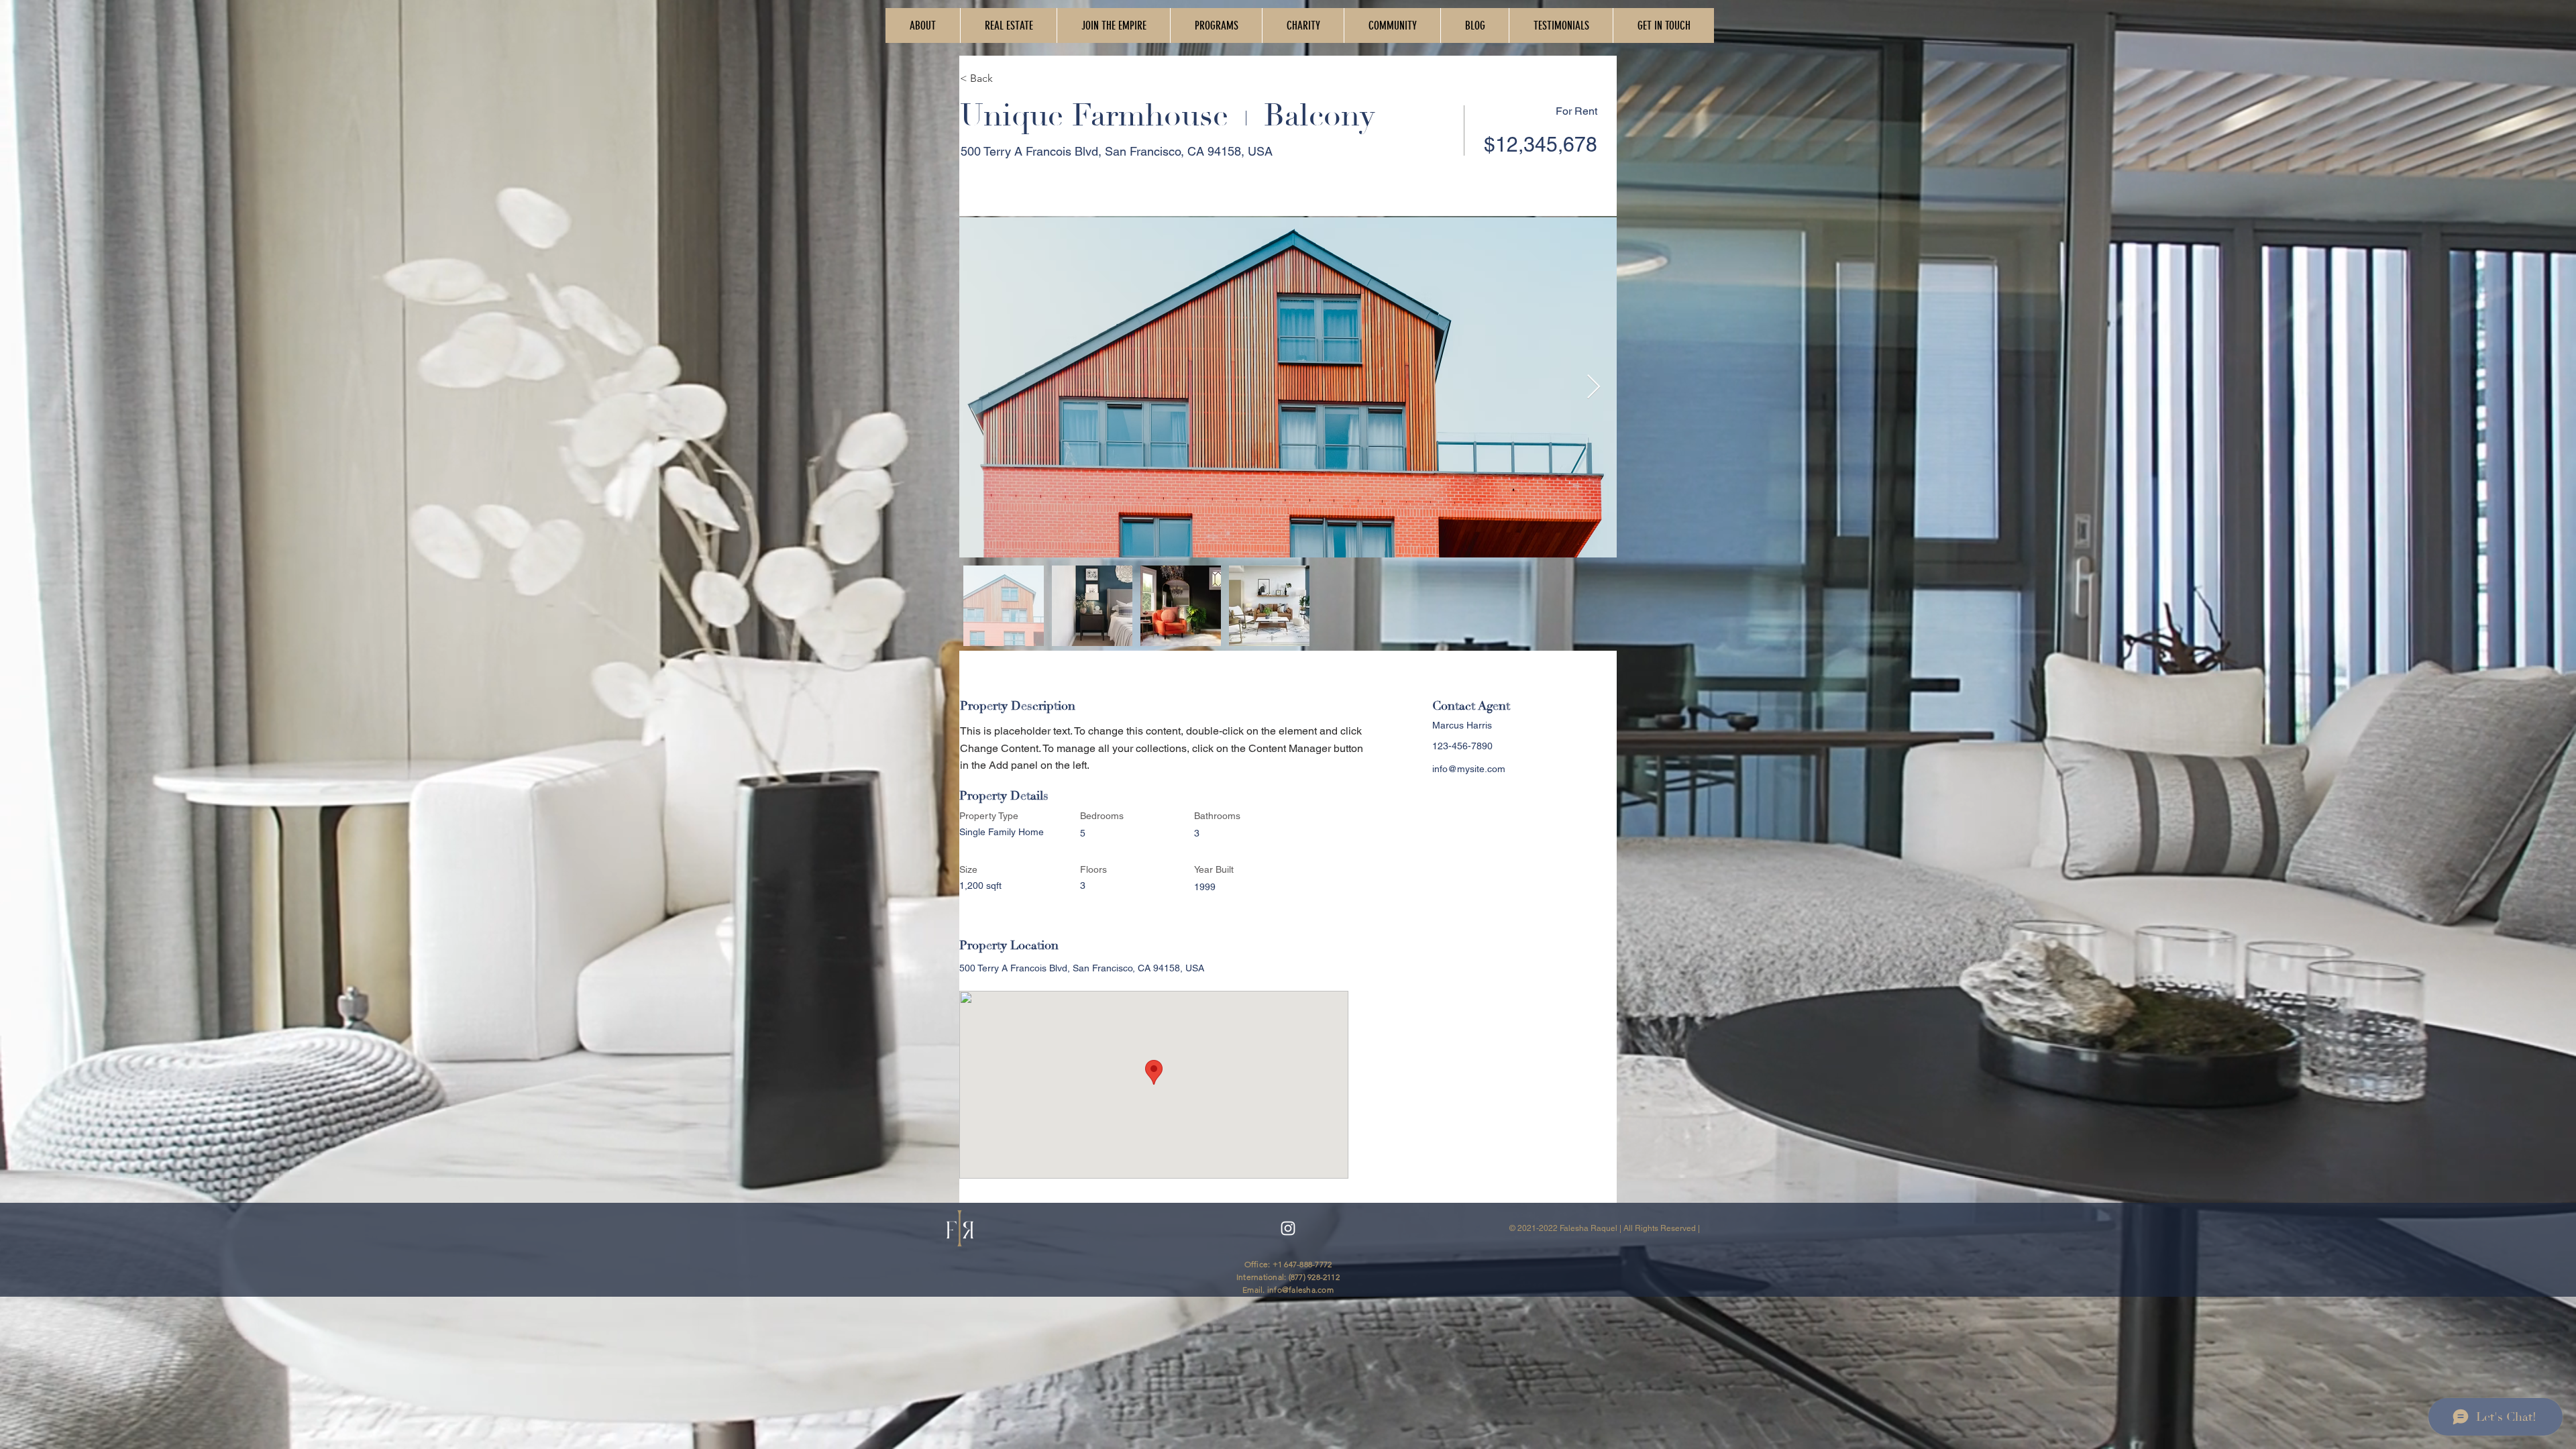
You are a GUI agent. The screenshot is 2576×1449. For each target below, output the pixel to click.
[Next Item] (1594, 387)
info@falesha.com (1300, 1290)
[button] (1113, 25)
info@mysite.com (1469, 769)
